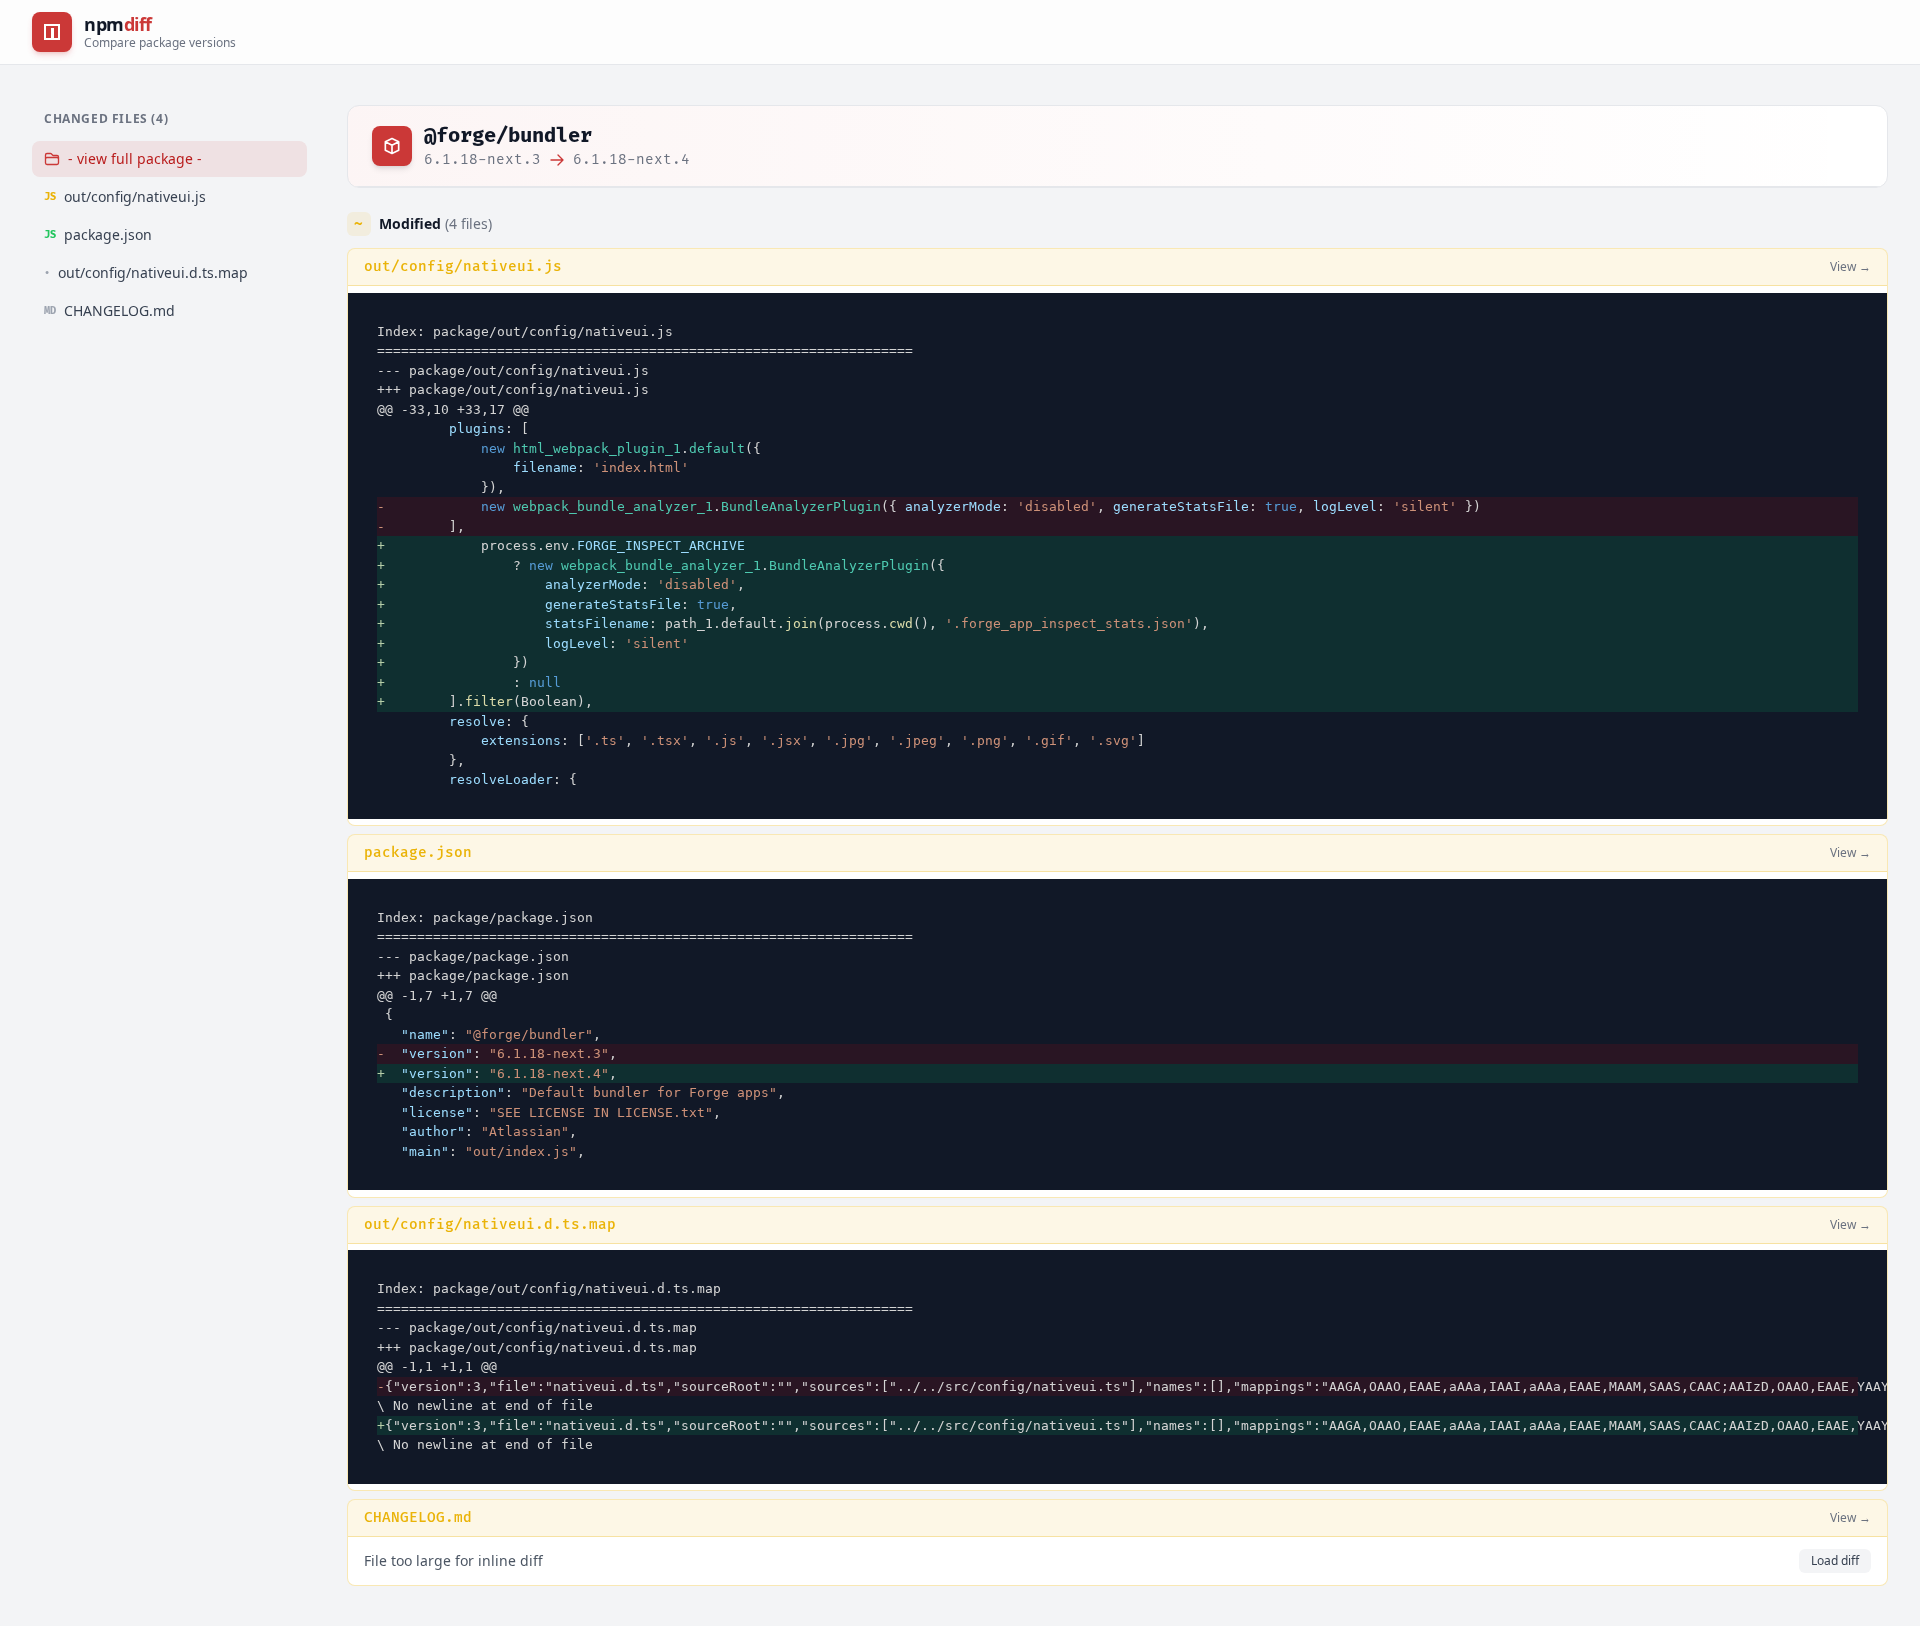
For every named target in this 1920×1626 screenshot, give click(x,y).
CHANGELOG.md (418, 1517)
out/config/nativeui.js (463, 266)
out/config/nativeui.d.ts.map (490, 1224)
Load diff (1835, 1560)
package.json (418, 852)
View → (1850, 267)
